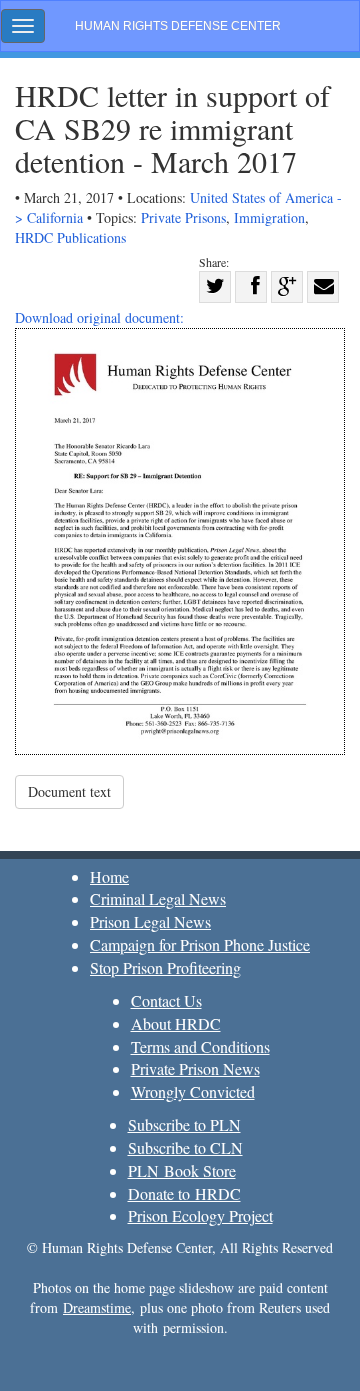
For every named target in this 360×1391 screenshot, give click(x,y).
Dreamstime (97, 1307)
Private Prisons (183, 217)
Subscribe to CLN (185, 1147)
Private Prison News (195, 1068)
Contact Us (166, 1000)
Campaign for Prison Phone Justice (200, 944)
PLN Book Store (182, 1170)
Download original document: (99, 317)
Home (109, 876)
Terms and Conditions (200, 1046)
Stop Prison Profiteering (165, 967)
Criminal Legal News (158, 898)
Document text (69, 791)
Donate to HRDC (184, 1193)
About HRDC (176, 1023)
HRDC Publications (70, 237)
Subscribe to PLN (184, 1124)
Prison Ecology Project (200, 1215)
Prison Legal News (150, 921)
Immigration (269, 217)
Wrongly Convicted (193, 1091)
